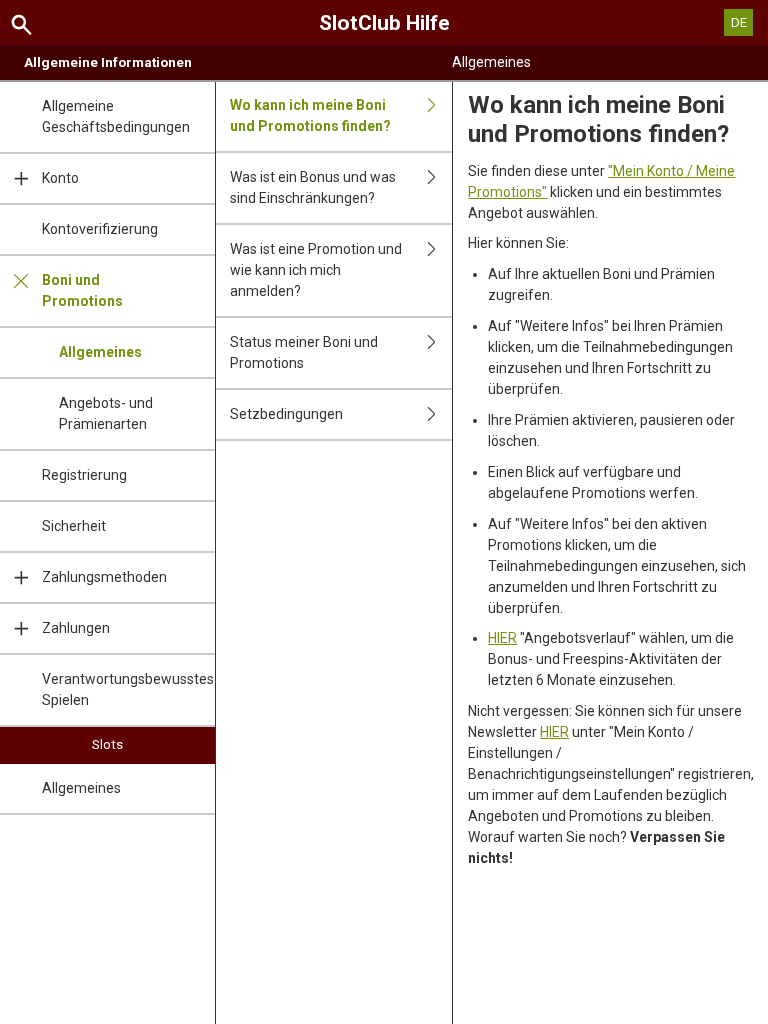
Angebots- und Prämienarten (106, 413)
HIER (502, 638)
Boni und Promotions (82, 290)
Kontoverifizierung (100, 229)
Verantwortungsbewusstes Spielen (128, 689)
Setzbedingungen (286, 414)
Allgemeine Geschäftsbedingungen (116, 116)
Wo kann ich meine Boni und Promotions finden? (310, 115)
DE (739, 22)
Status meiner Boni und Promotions (304, 352)
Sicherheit (74, 526)
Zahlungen (76, 628)
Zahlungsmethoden (104, 577)
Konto (60, 178)
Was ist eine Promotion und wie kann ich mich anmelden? (316, 270)
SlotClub (384, 23)
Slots (107, 744)
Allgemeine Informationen (108, 62)
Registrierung (84, 475)
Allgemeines (100, 352)
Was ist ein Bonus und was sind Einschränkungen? (313, 187)
